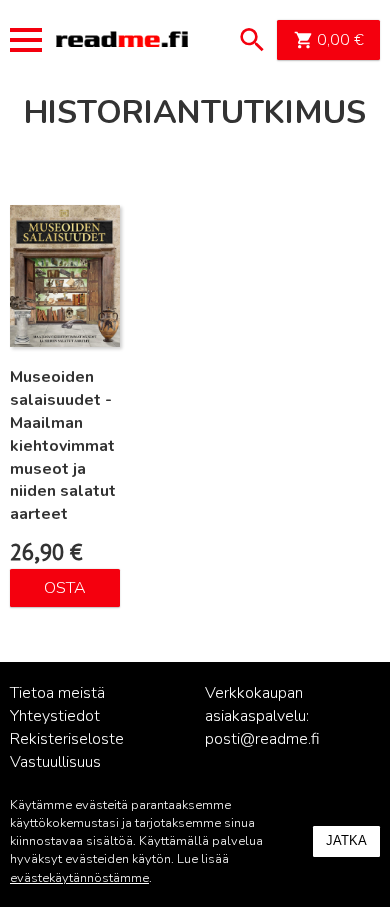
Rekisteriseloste (67, 739)
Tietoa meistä (57, 693)
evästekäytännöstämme (79, 878)
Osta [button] (65, 588)
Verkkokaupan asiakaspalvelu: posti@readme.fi (262, 716)
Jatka (346, 840)
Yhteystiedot (55, 716)
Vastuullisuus (55, 762)
